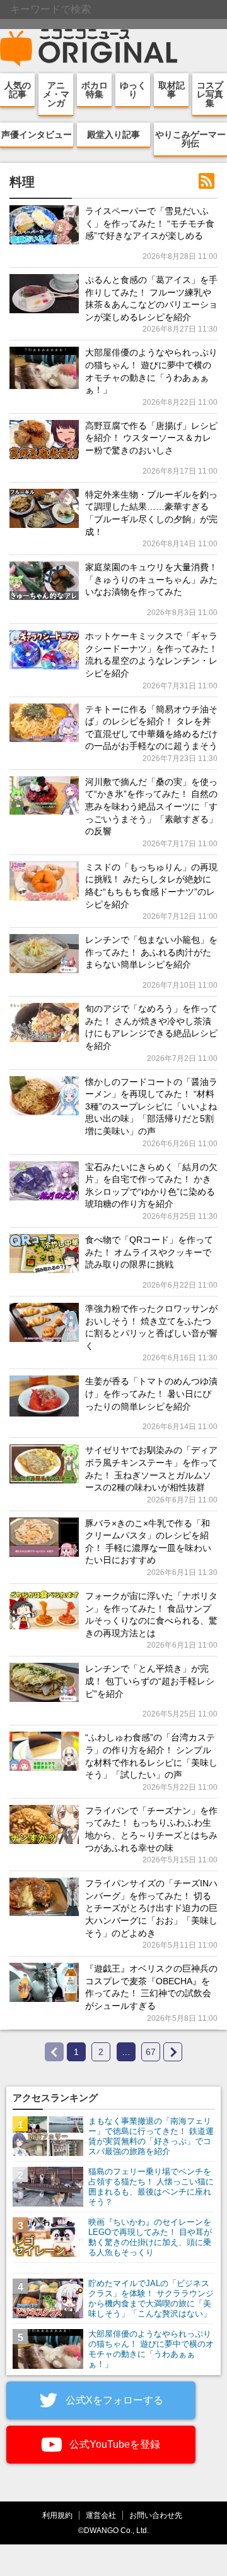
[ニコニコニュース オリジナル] (89, 48)
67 (151, 2052)
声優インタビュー (37, 135)
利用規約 (57, 2515)
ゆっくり (133, 90)
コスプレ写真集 (210, 94)
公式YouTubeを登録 (113, 2444)
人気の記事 (18, 90)
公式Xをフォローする (113, 2400)
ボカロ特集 (95, 90)
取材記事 (172, 90)
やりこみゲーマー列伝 (190, 139)
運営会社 (101, 2515)
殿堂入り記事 (113, 135)
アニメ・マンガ (56, 94)
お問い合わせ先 (156, 2515)
